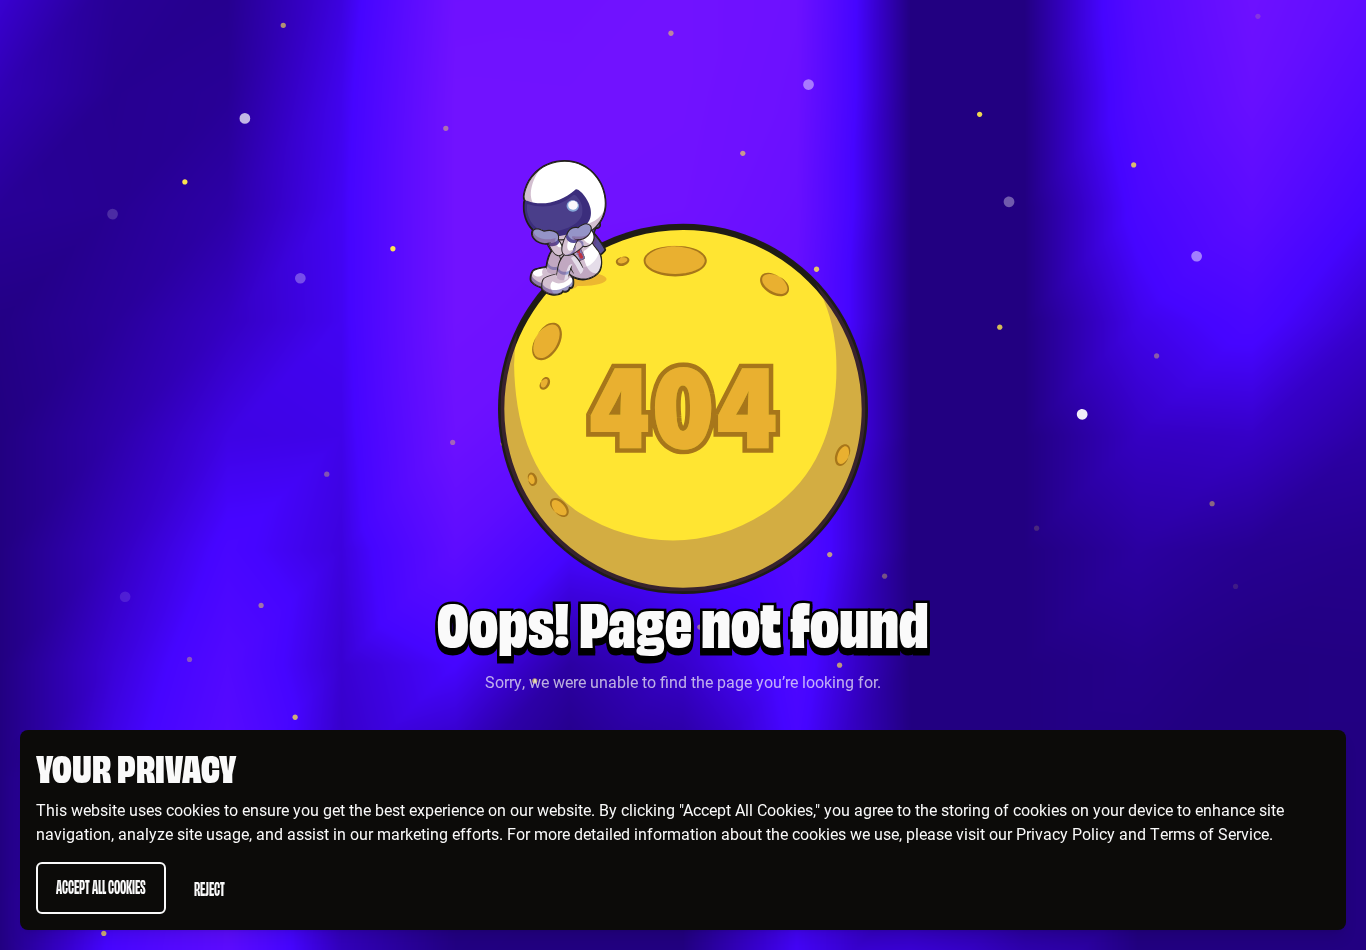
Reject (209, 887)
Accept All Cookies (101, 885)
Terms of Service (1209, 833)
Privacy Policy (1065, 833)
